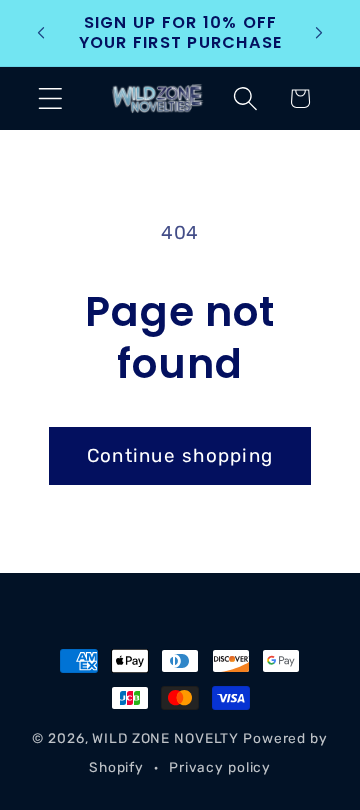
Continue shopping (180, 455)
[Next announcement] (319, 33)
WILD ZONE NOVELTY (165, 738)
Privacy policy (220, 767)
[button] (50, 98)
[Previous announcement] (41, 33)
